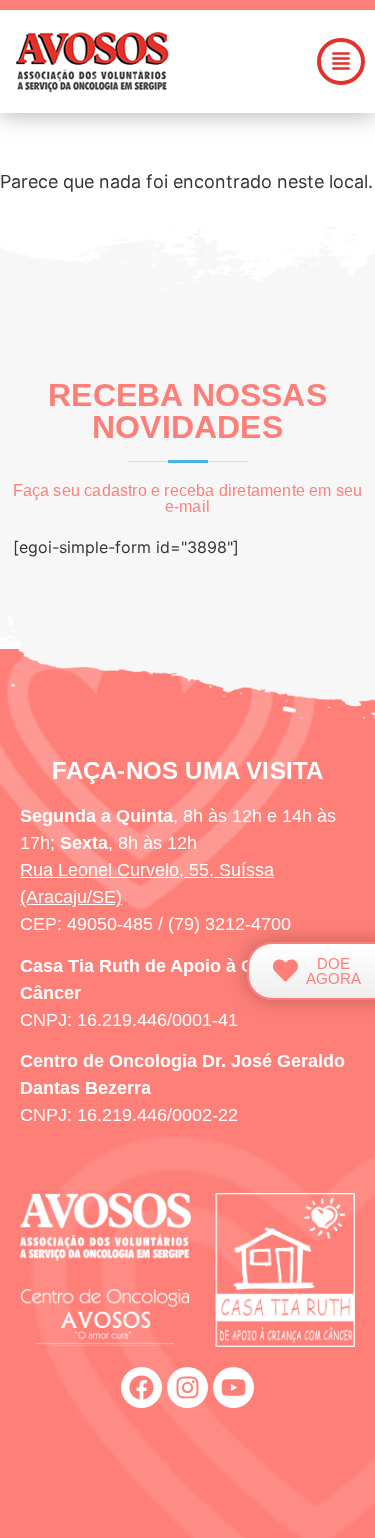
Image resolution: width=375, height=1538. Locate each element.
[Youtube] (233, 1387)
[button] (341, 61)
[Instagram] (187, 1387)
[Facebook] (141, 1387)
